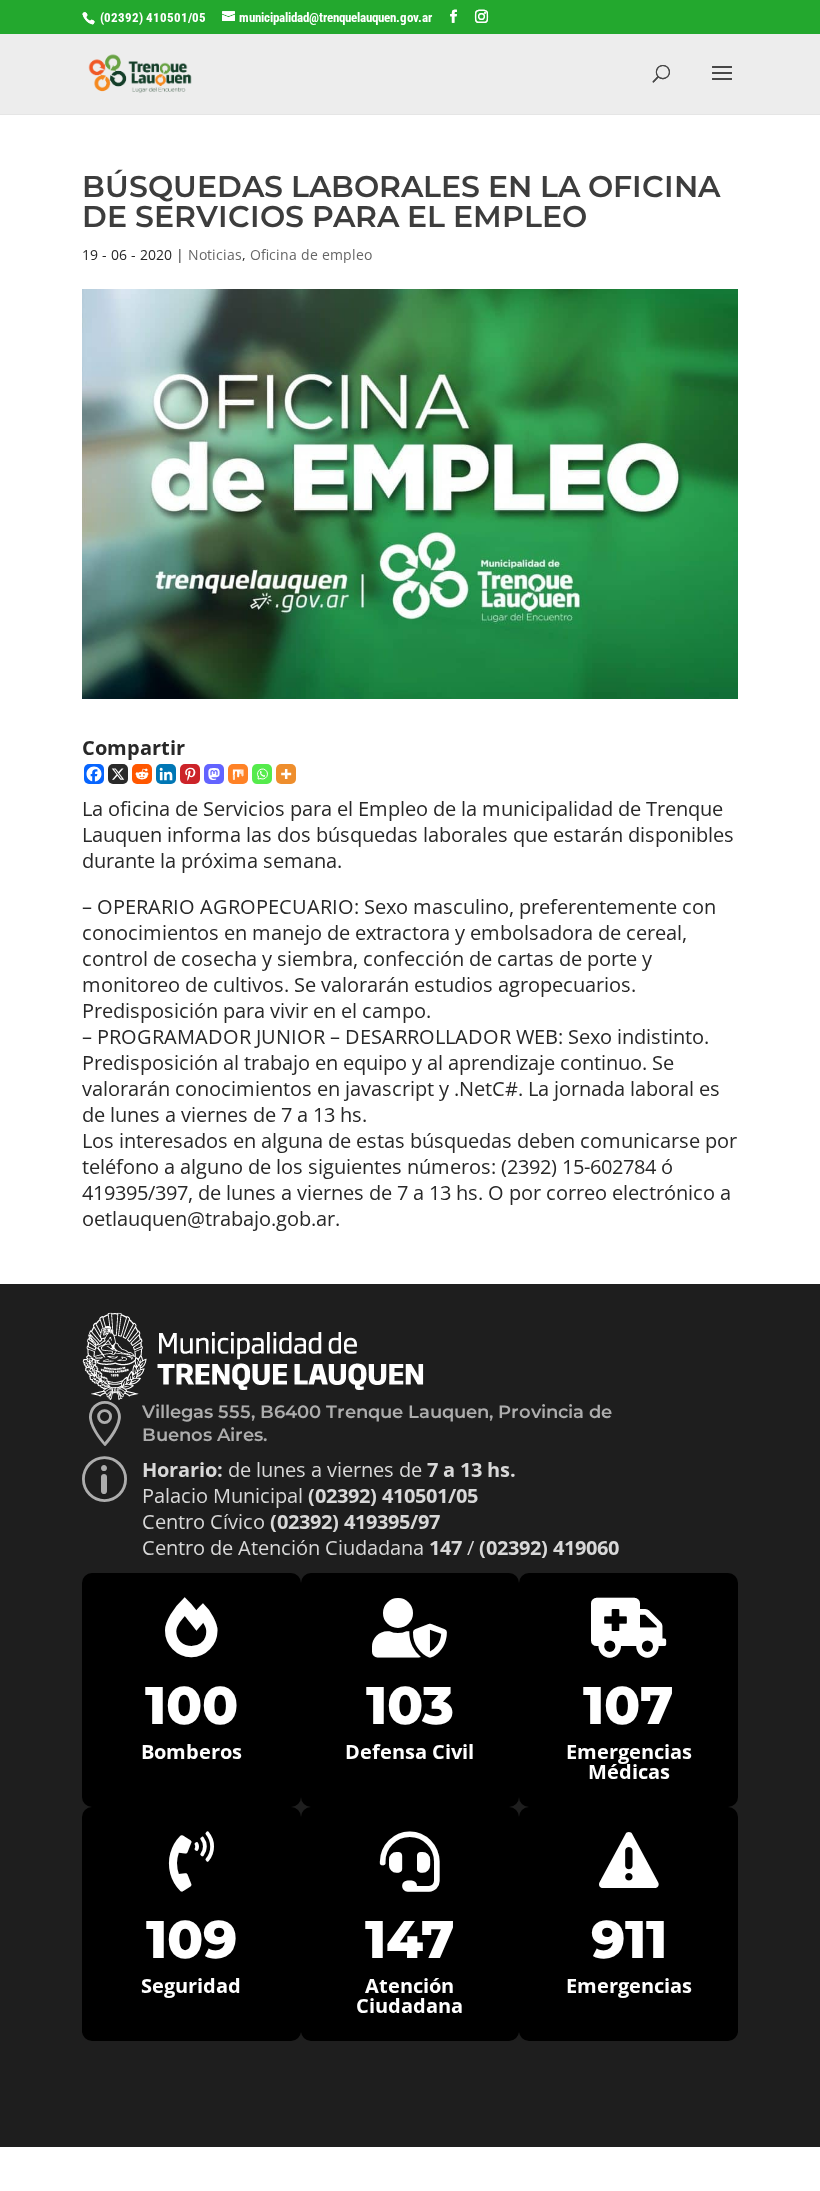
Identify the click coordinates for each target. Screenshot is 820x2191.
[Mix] (238, 774)
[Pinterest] (190, 774)
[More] (286, 774)
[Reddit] (142, 774)
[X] (118, 774)
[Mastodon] (214, 774)
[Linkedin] (166, 774)
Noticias (215, 254)
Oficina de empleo (311, 254)
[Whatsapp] (262, 774)
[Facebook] (94, 774)
